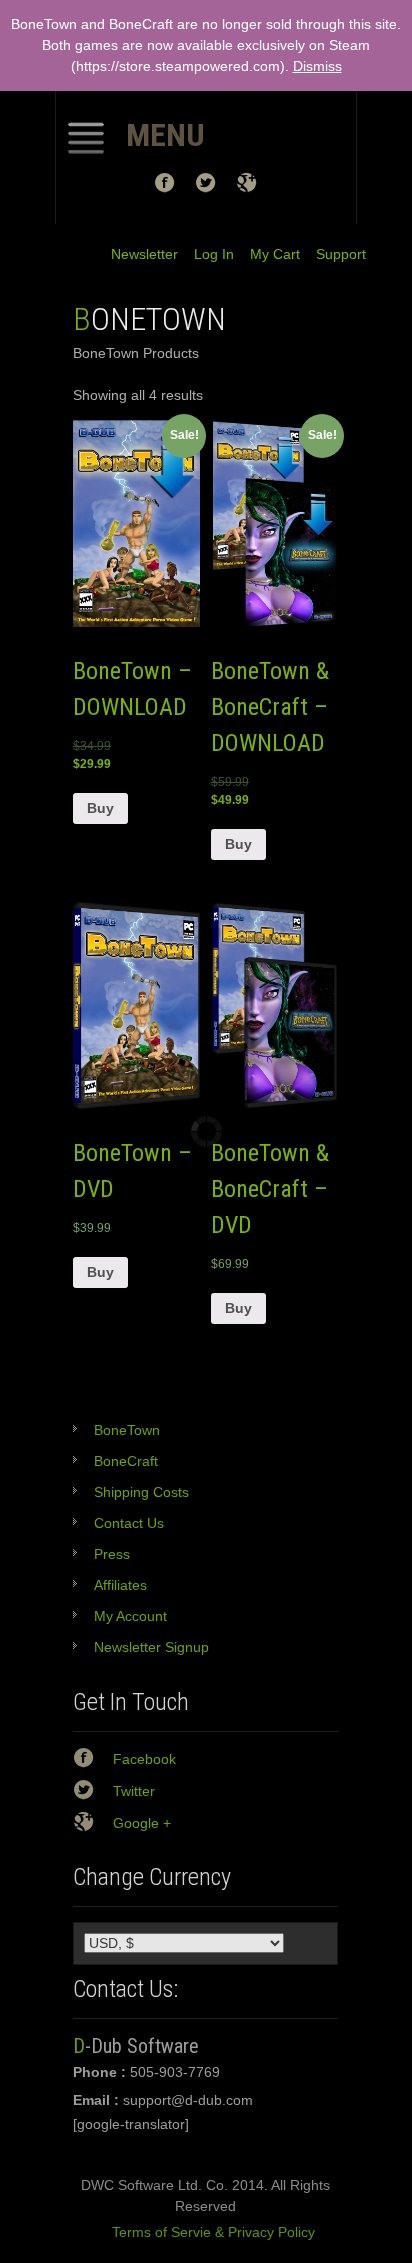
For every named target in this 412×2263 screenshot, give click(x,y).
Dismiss (317, 66)
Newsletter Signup (151, 1647)
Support (333, 254)
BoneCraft (126, 1461)
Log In (206, 254)
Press (112, 1554)
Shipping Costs (141, 1492)
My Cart (267, 254)
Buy (100, 808)
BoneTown (127, 1430)
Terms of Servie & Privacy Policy (205, 2232)
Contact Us (129, 1523)
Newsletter (144, 254)
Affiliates (120, 1585)
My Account (130, 1616)
